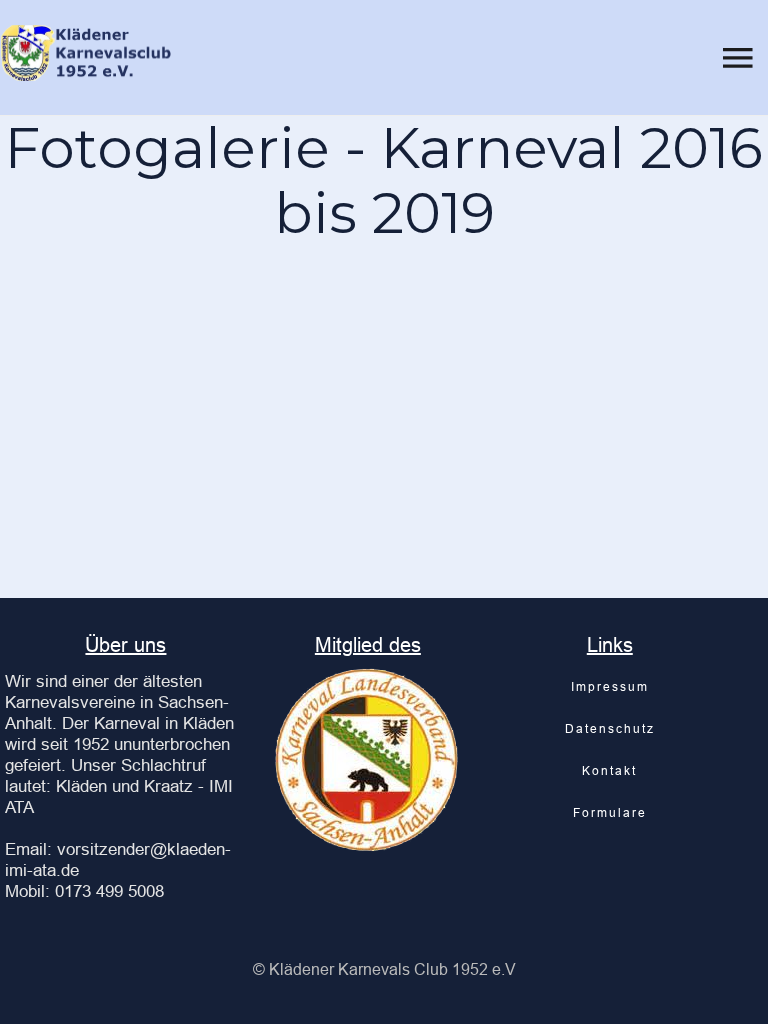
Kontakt (609, 770)
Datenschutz (610, 728)
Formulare (610, 812)
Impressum (610, 686)
